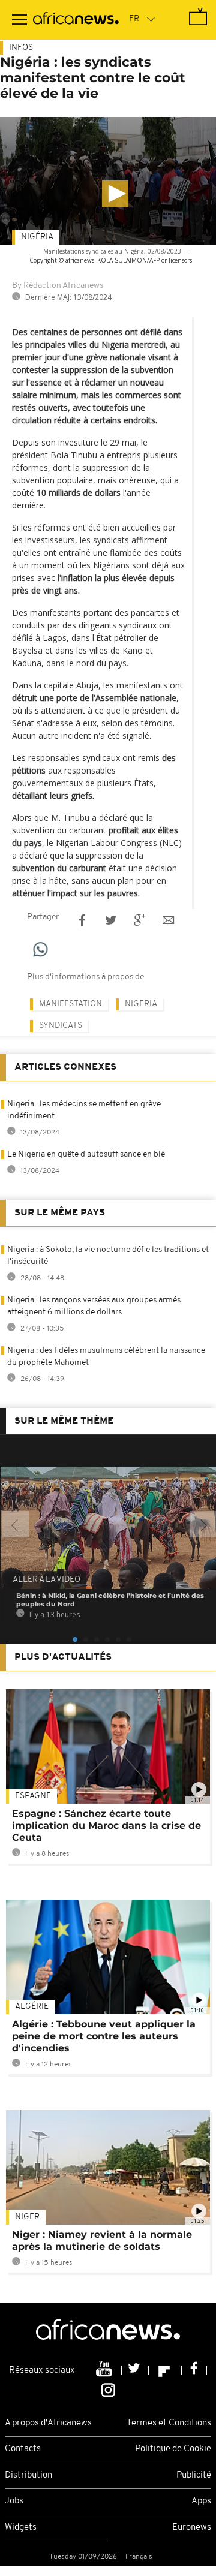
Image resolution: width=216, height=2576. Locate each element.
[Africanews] (76, 20)
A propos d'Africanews (48, 2423)
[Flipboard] (165, 2370)
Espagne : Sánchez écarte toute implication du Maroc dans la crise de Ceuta (106, 1826)
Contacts (23, 2449)
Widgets (21, 2528)
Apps (201, 2501)
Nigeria (141, 1004)
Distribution (28, 2476)
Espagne (33, 1796)
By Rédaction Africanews (58, 286)
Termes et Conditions (169, 2423)
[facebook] (194, 2370)
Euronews (192, 2528)
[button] (115, 194)
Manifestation (70, 1004)
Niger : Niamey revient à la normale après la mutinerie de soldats (102, 2241)
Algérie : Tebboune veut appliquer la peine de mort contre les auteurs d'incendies (104, 2036)
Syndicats (61, 1026)
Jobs (14, 2501)
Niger (27, 2217)
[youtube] (105, 2370)
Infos (21, 48)
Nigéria (37, 237)
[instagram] (108, 2389)
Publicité (194, 2476)
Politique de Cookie (173, 2449)
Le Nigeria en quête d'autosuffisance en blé (86, 1155)
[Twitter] (135, 2370)
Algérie (32, 2007)
